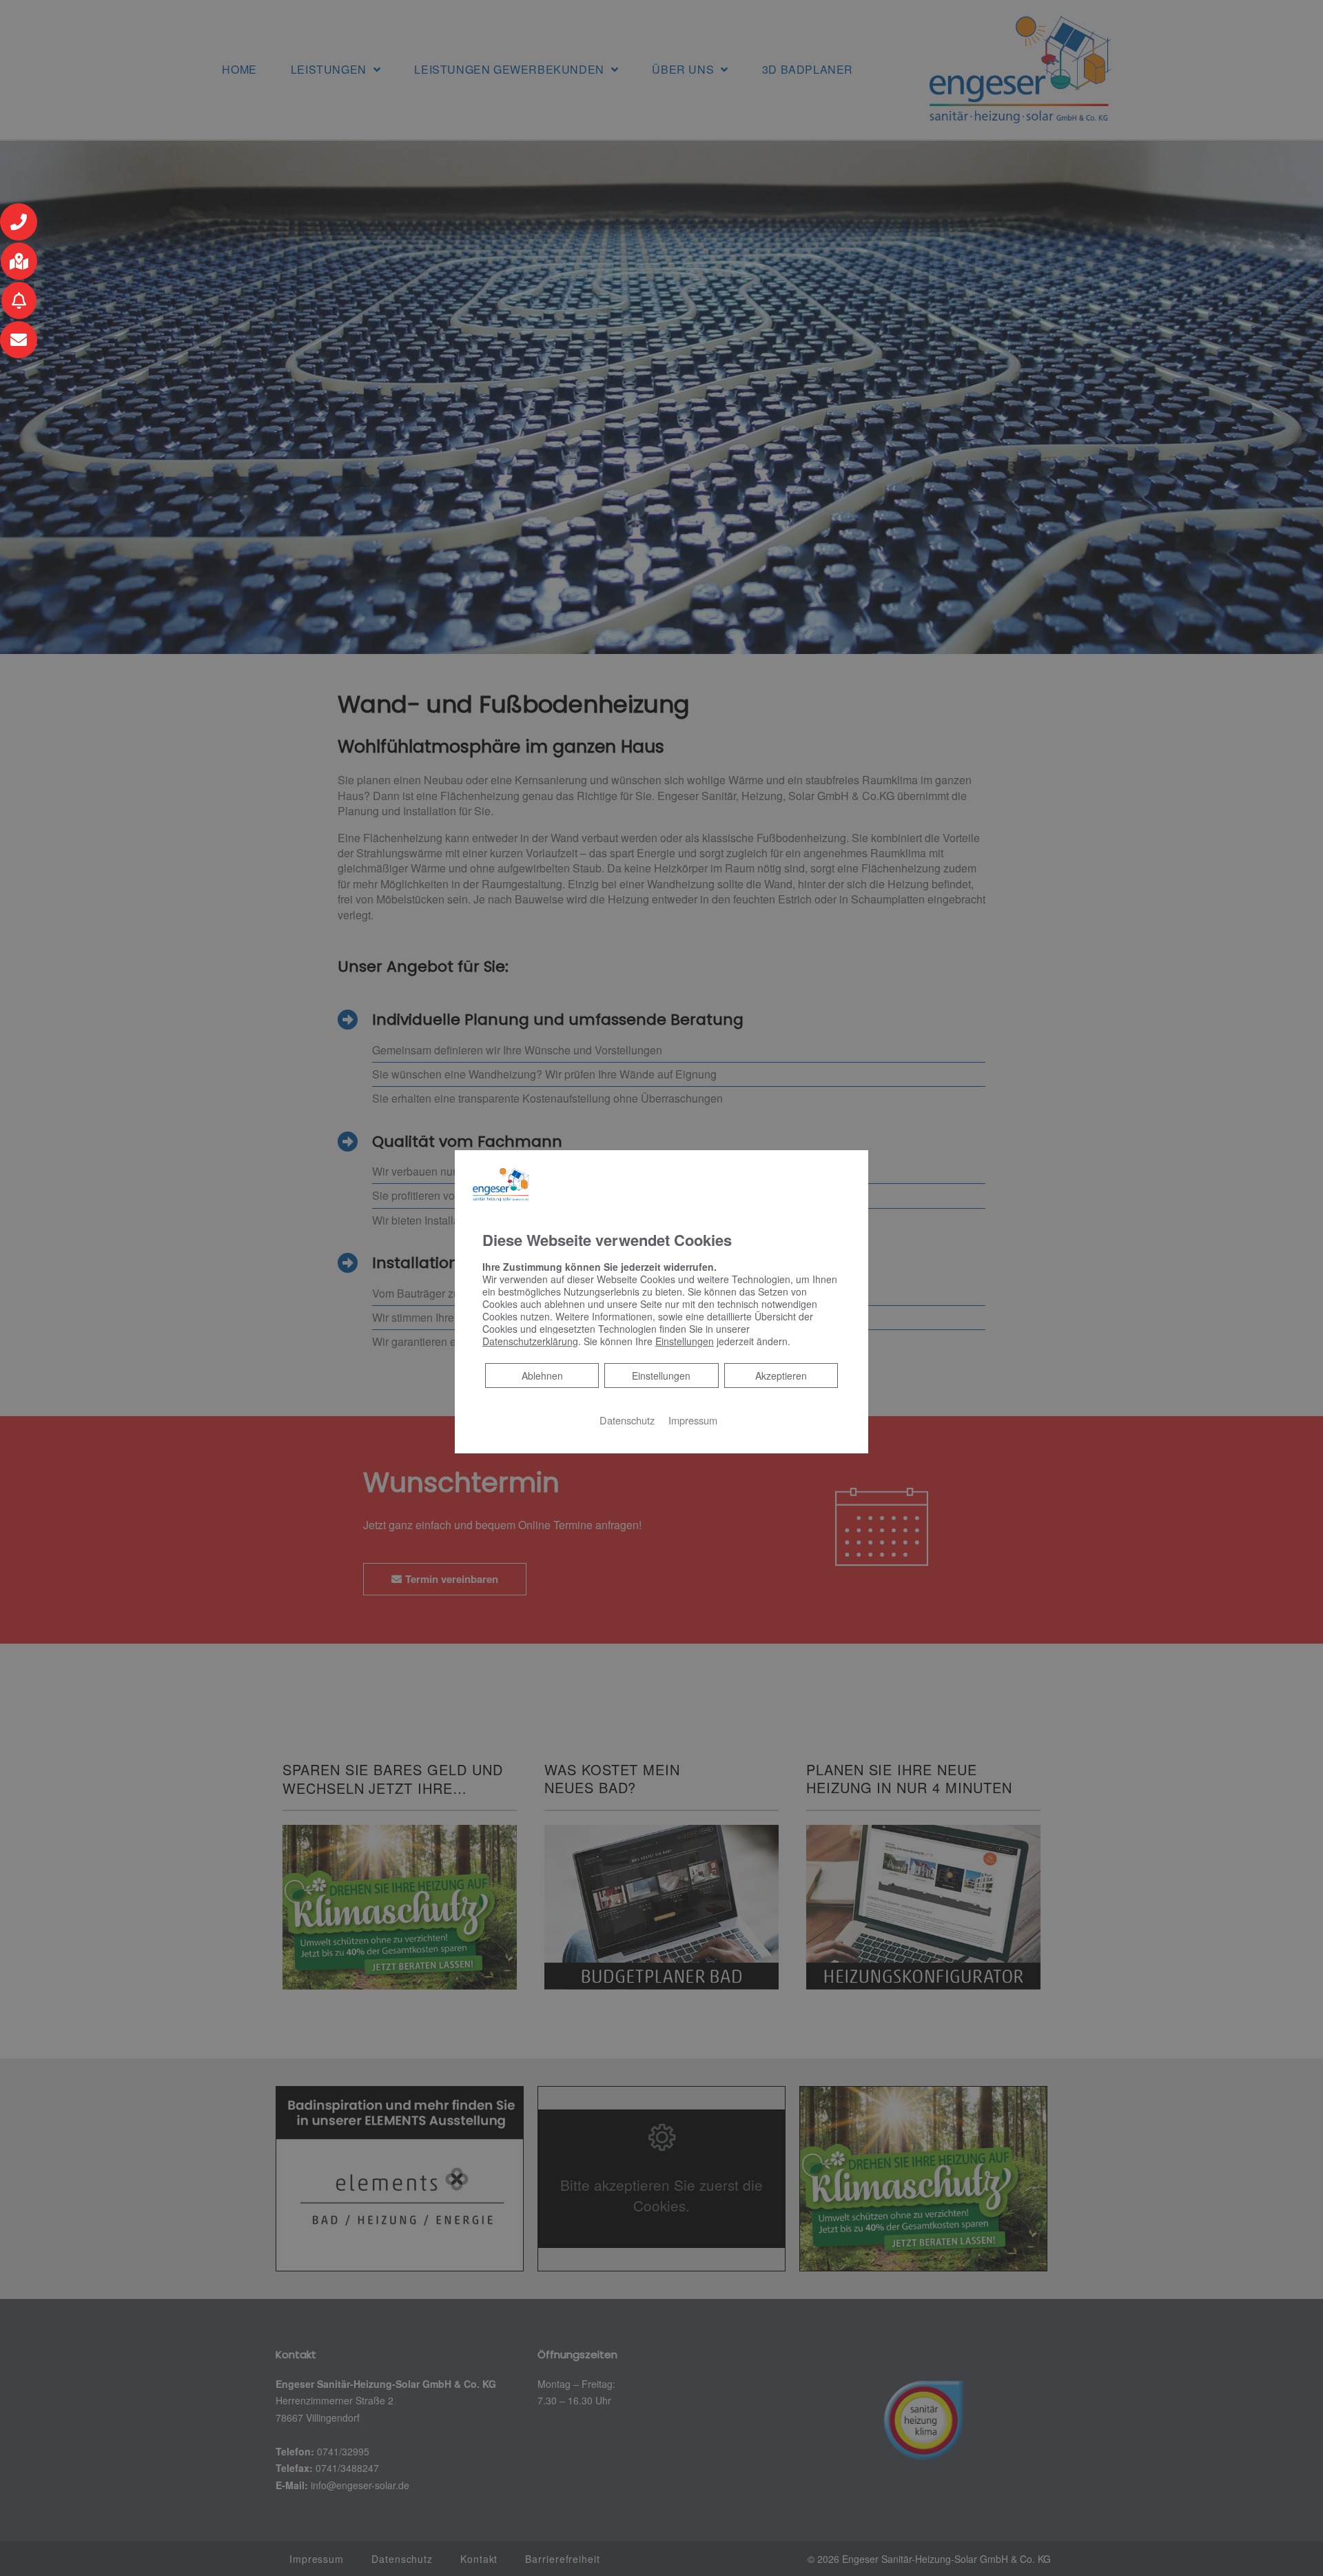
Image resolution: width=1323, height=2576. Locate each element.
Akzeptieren (781, 1376)
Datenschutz (627, 1420)
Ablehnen (542, 1375)
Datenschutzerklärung (530, 1341)
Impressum (693, 1420)
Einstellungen (661, 1376)
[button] (19, 222)
